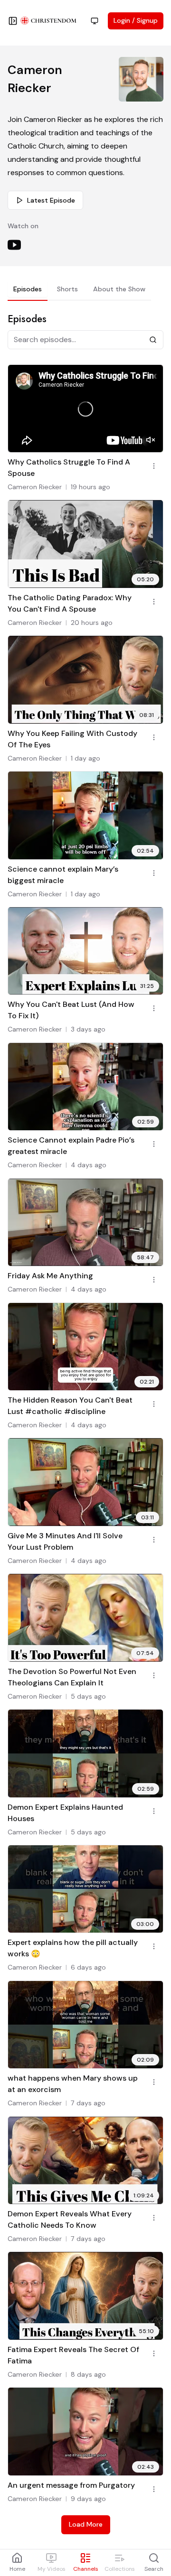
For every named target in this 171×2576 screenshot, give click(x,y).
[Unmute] (151, 440)
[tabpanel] (85, 1423)
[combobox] (95, 21)
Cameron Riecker (35, 487)
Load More (86, 2524)
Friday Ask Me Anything (50, 1276)
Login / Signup (136, 20)
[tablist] (79, 291)
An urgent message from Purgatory (71, 2485)
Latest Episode (51, 200)
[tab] (28, 289)
